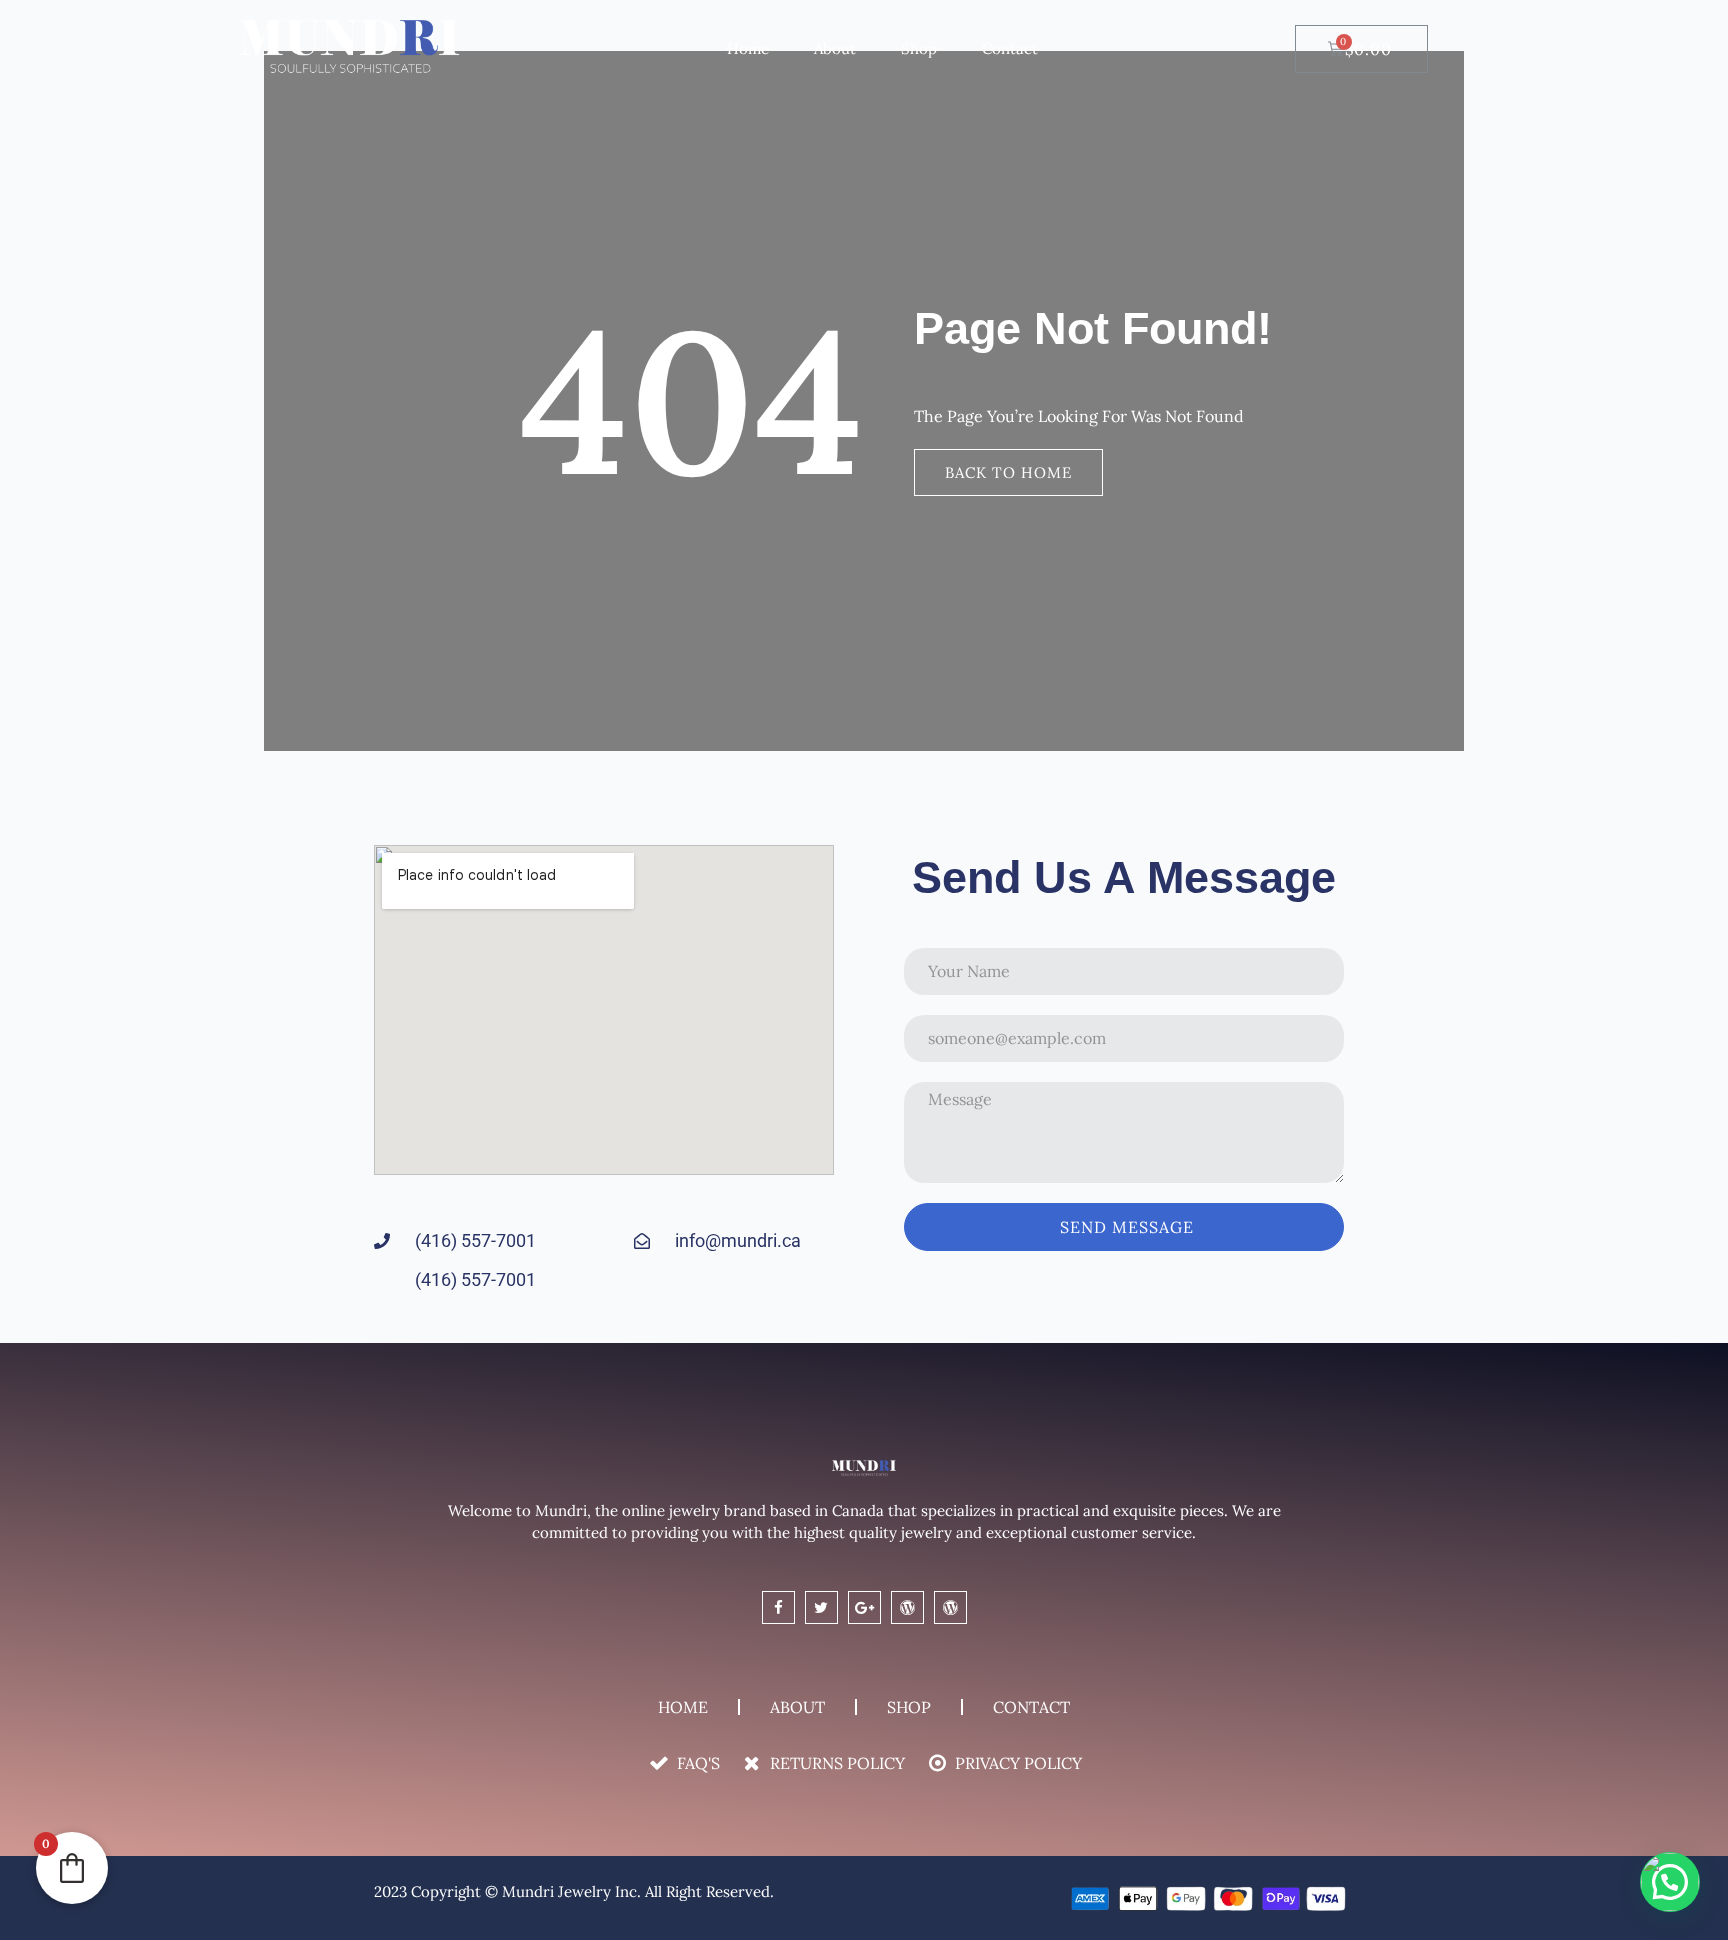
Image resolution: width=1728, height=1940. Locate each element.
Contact (1010, 48)
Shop (919, 48)
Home (748, 48)
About (835, 48)
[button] (1670, 1882)
